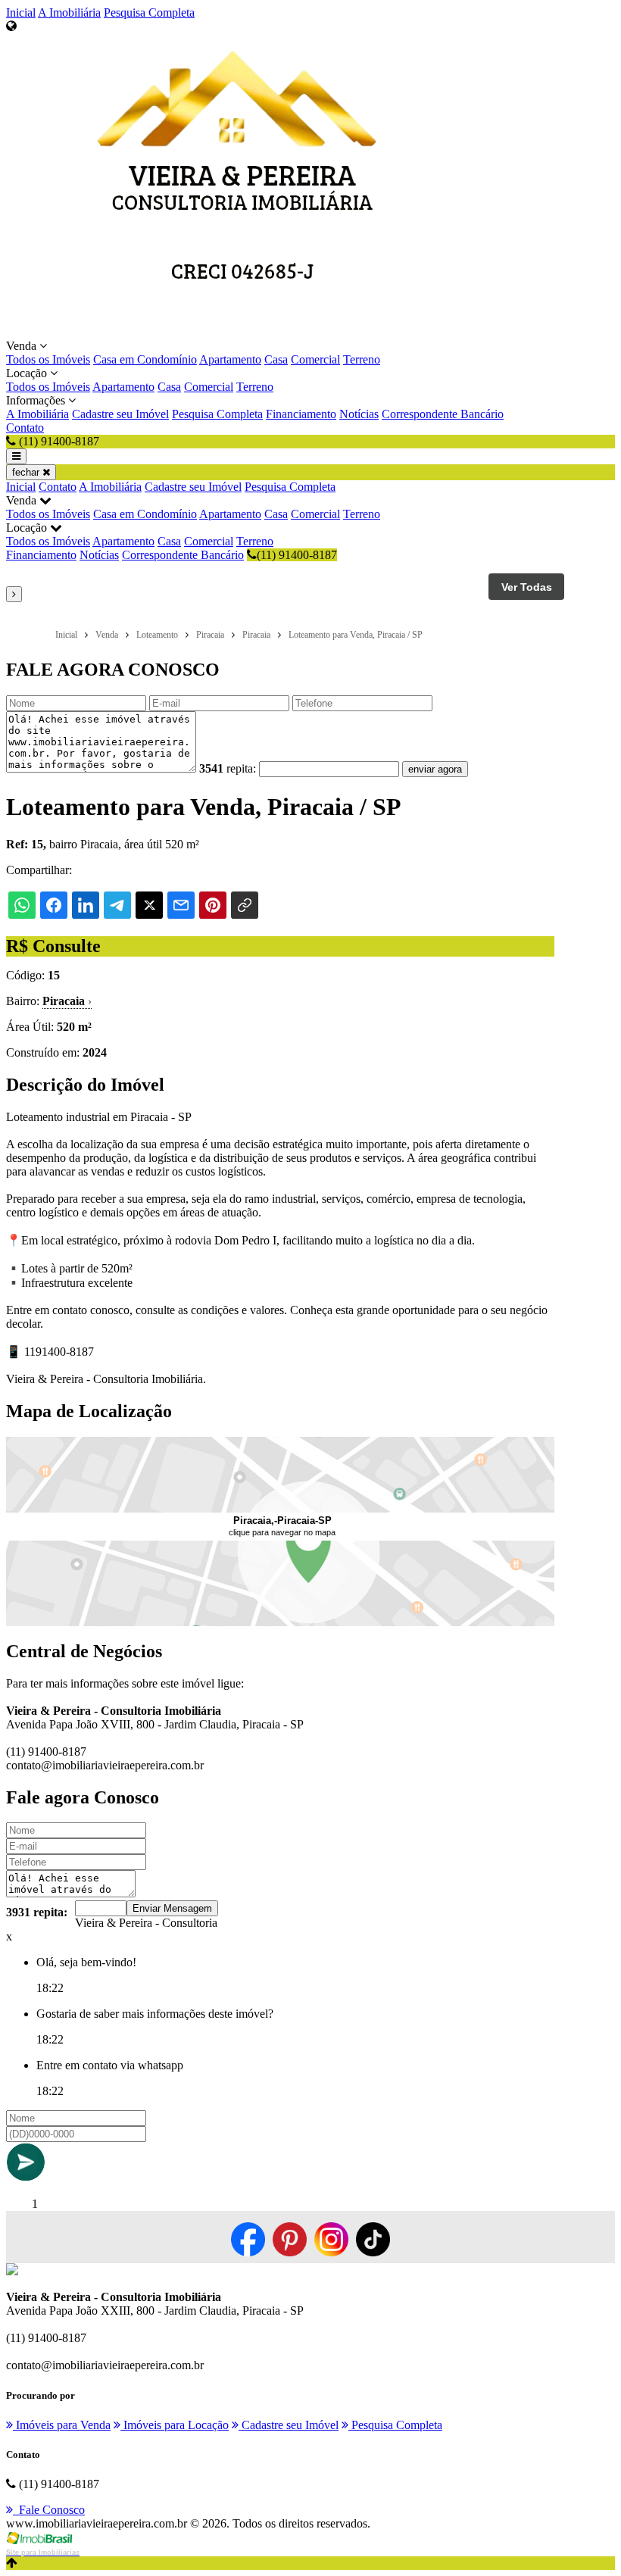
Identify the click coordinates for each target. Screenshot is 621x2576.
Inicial (21, 12)
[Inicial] (242, 332)
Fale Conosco (49, 2510)
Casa (276, 359)
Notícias (359, 414)
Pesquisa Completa (149, 12)
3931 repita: (37, 1912)
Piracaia (67, 1001)
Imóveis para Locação (175, 2425)
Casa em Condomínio (145, 359)
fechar (27, 472)
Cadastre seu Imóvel (120, 414)
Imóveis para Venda (62, 2425)
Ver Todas (527, 587)
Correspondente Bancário (443, 414)
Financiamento (301, 414)
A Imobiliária (69, 12)
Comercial (315, 359)
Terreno (362, 359)
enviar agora (435, 769)
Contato (25, 428)
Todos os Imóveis (48, 359)
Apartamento (230, 359)
